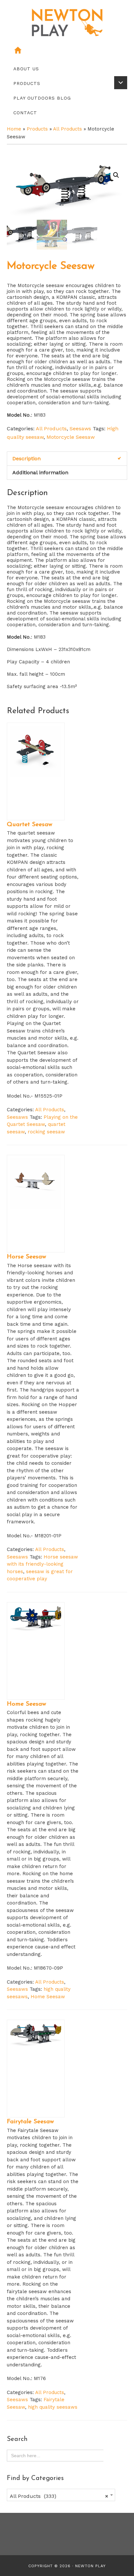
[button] (116, 175)
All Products (67, 129)
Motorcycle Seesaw (71, 437)
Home (14, 129)
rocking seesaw (46, 1132)
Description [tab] (27, 458)
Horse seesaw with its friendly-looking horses (42, 1564)
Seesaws (80, 429)
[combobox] (61, 2495)
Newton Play (90, 2566)
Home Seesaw (48, 1997)
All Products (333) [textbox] (59, 2496)
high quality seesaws (53, 2407)
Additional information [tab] (40, 472)
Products (37, 129)
